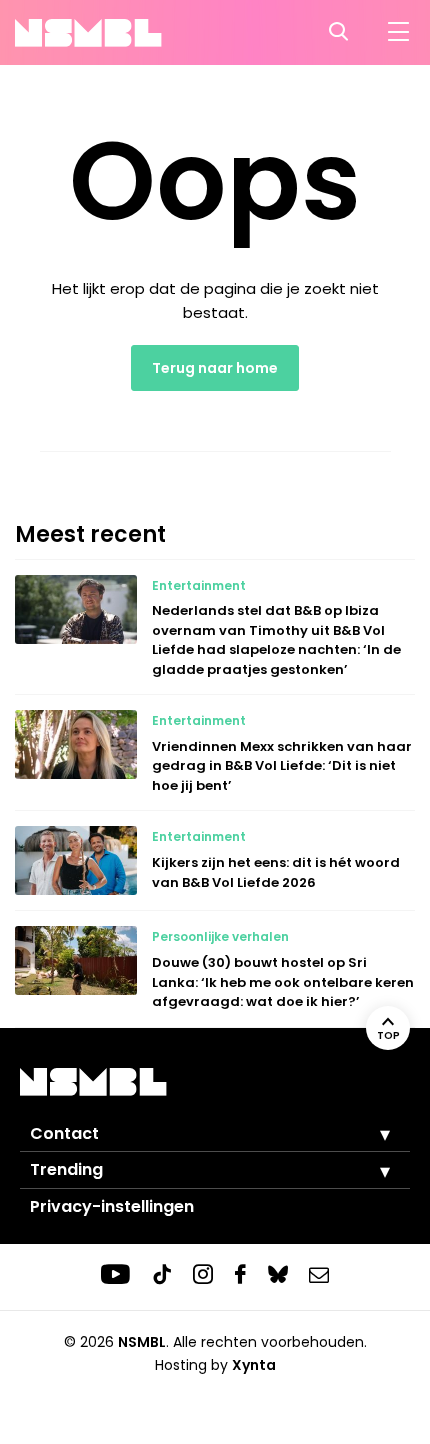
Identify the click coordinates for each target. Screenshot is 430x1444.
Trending (66, 1169)
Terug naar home (215, 368)
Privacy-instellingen (112, 1206)
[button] (370, 1134)
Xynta (254, 1365)
